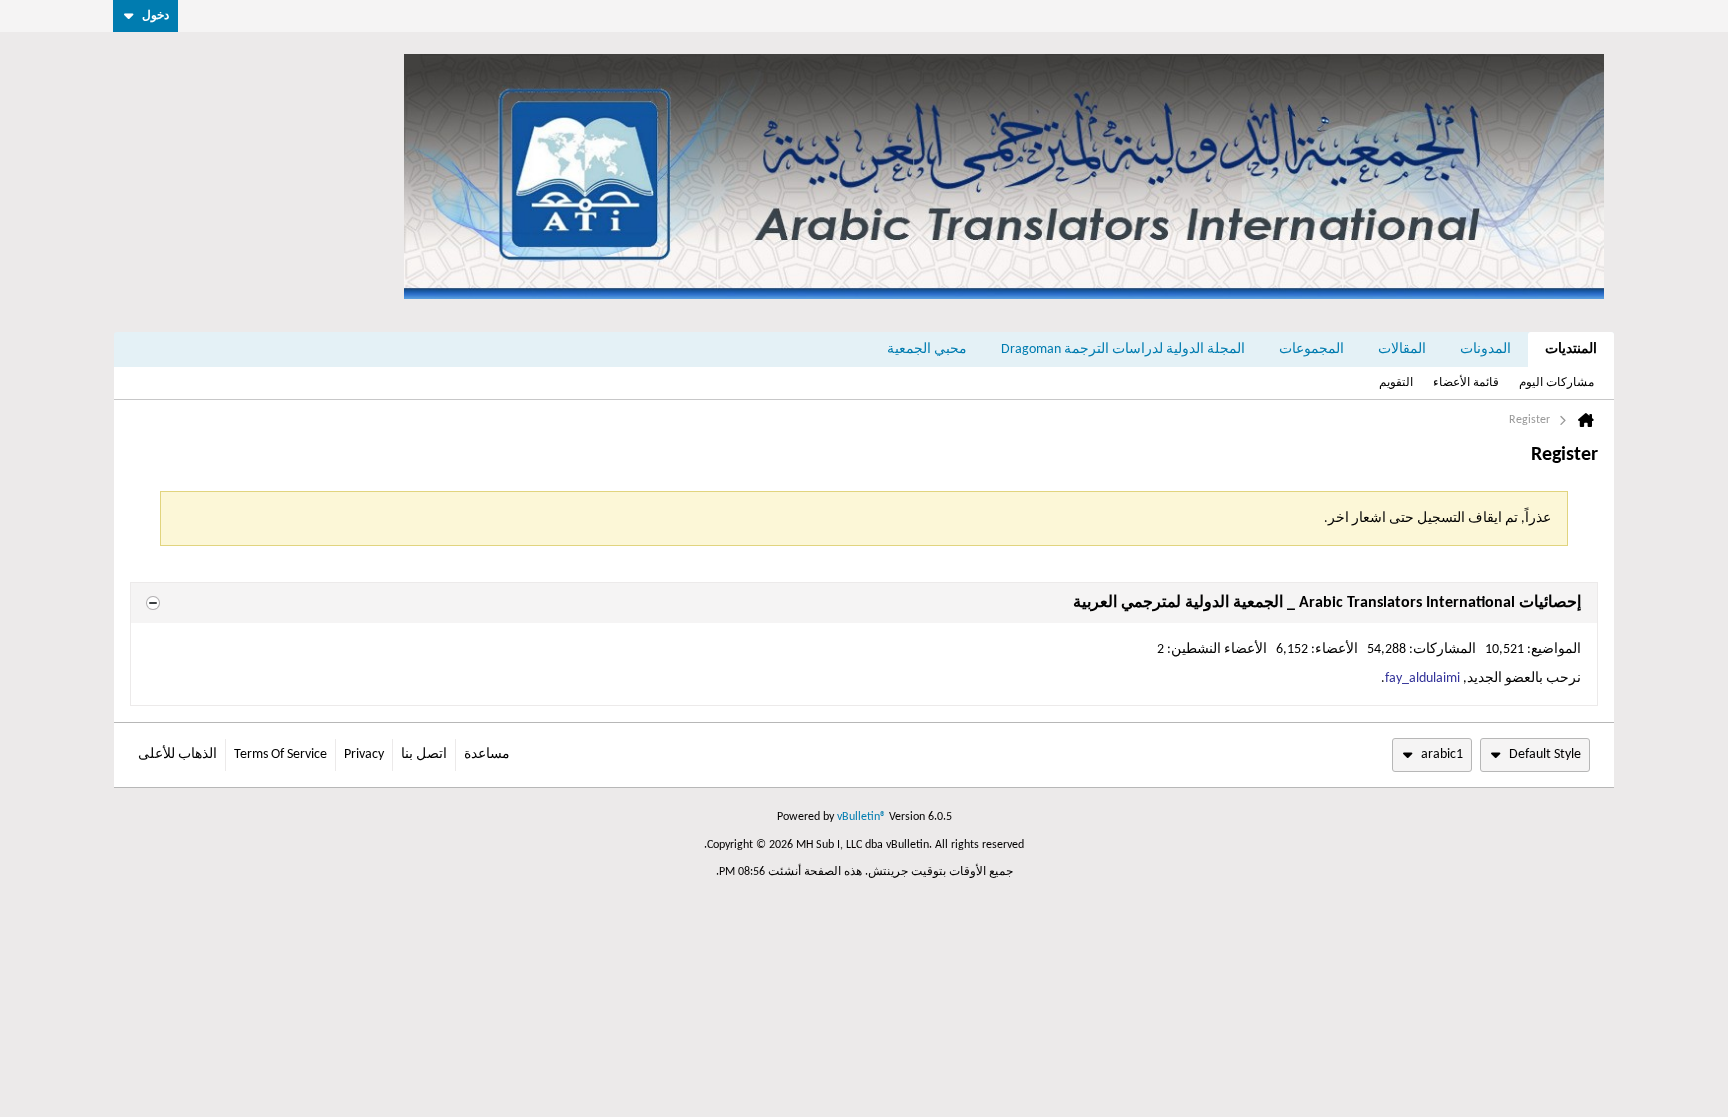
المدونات (1485, 349)
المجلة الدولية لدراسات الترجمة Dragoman (1123, 349)
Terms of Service (280, 754)
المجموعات (1311, 349)
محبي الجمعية (927, 349)
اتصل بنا (424, 754)
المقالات (1402, 349)
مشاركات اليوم (1556, 383)
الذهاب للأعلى (177, 754)
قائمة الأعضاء (1466, 383)
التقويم (1396, 383)
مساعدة (487, 754)
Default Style (1545, 754)
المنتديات (1571, 349)
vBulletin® (861, 817)
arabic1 (1442, 754)
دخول (155, 16)
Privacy (364, 754)
